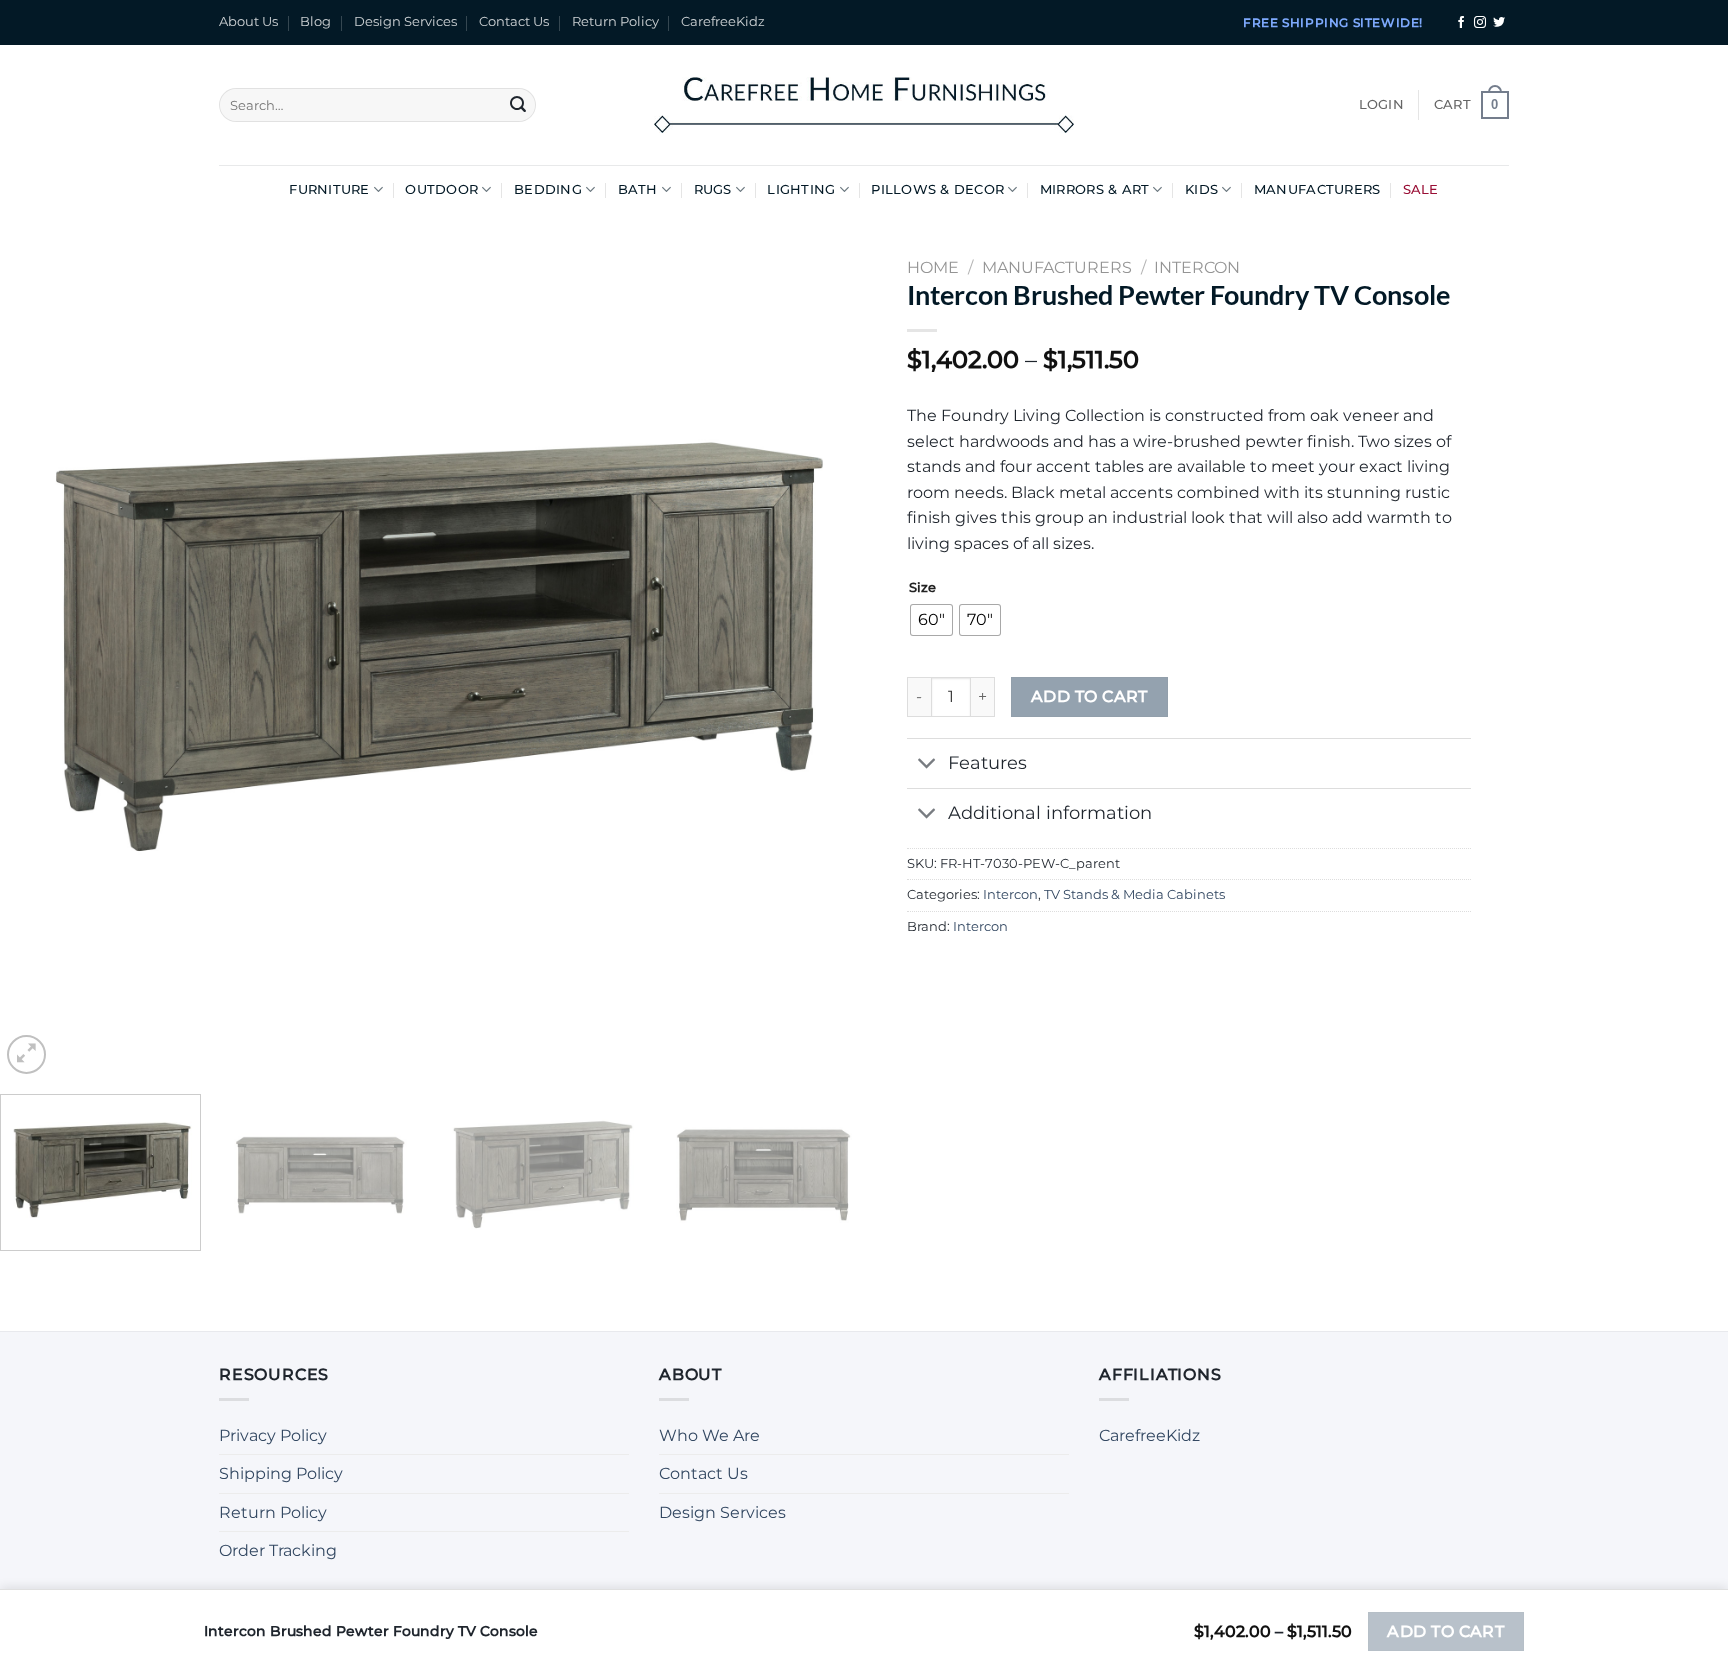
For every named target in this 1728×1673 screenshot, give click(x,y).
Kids (1201, 189)
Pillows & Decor (937, 189)
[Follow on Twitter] (1499, 23)
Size (922, 588)
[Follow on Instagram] (1480, 23)
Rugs (713, 189)
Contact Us (514, 21)
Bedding (548, 189)
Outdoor (441, 189)
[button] (1381, 105)
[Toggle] (926, 765)
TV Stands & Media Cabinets (1134, 894)
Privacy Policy (273, 1435)
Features (987, 762)
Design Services (405, 21)
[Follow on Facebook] (1461, 23)
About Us (248, 21)
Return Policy (615, 21)
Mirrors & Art (1094, 189)
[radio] (931, 620)
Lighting (801, 189)
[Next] (822, 647)
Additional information (1050, 812)
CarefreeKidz (723, 21)
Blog (315, 21)
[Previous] (42, 647)
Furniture (329, 189)
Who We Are (709, 1435)
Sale (1421, 189)
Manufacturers (1317, 189)
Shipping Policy (281, 1473)
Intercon (1010, 894)
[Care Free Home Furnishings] (864, 104)
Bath (638, 189)
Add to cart (1089, 696)
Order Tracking (278, 1550)
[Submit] (518, 105)
